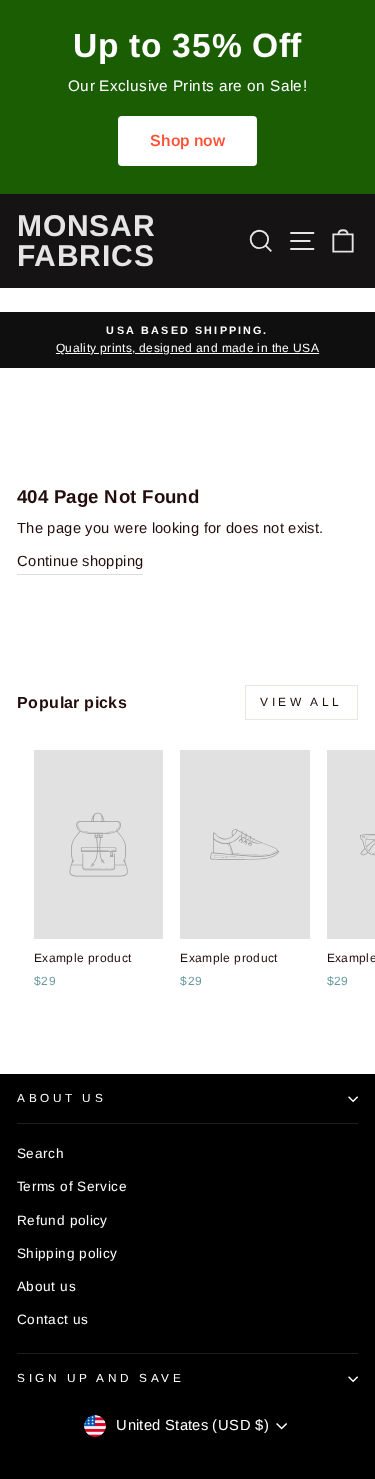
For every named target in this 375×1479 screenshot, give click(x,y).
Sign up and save (101, 1377)
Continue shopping (80, 561)
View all (301, 702)
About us (46, 1286)
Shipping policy (67, 1253)
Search (40, 1153)
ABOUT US (61, 1097)
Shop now (187, 140)
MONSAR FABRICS (86, 240)
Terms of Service (72, 1186)
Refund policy (62, 1220)
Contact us (53, 1319)
